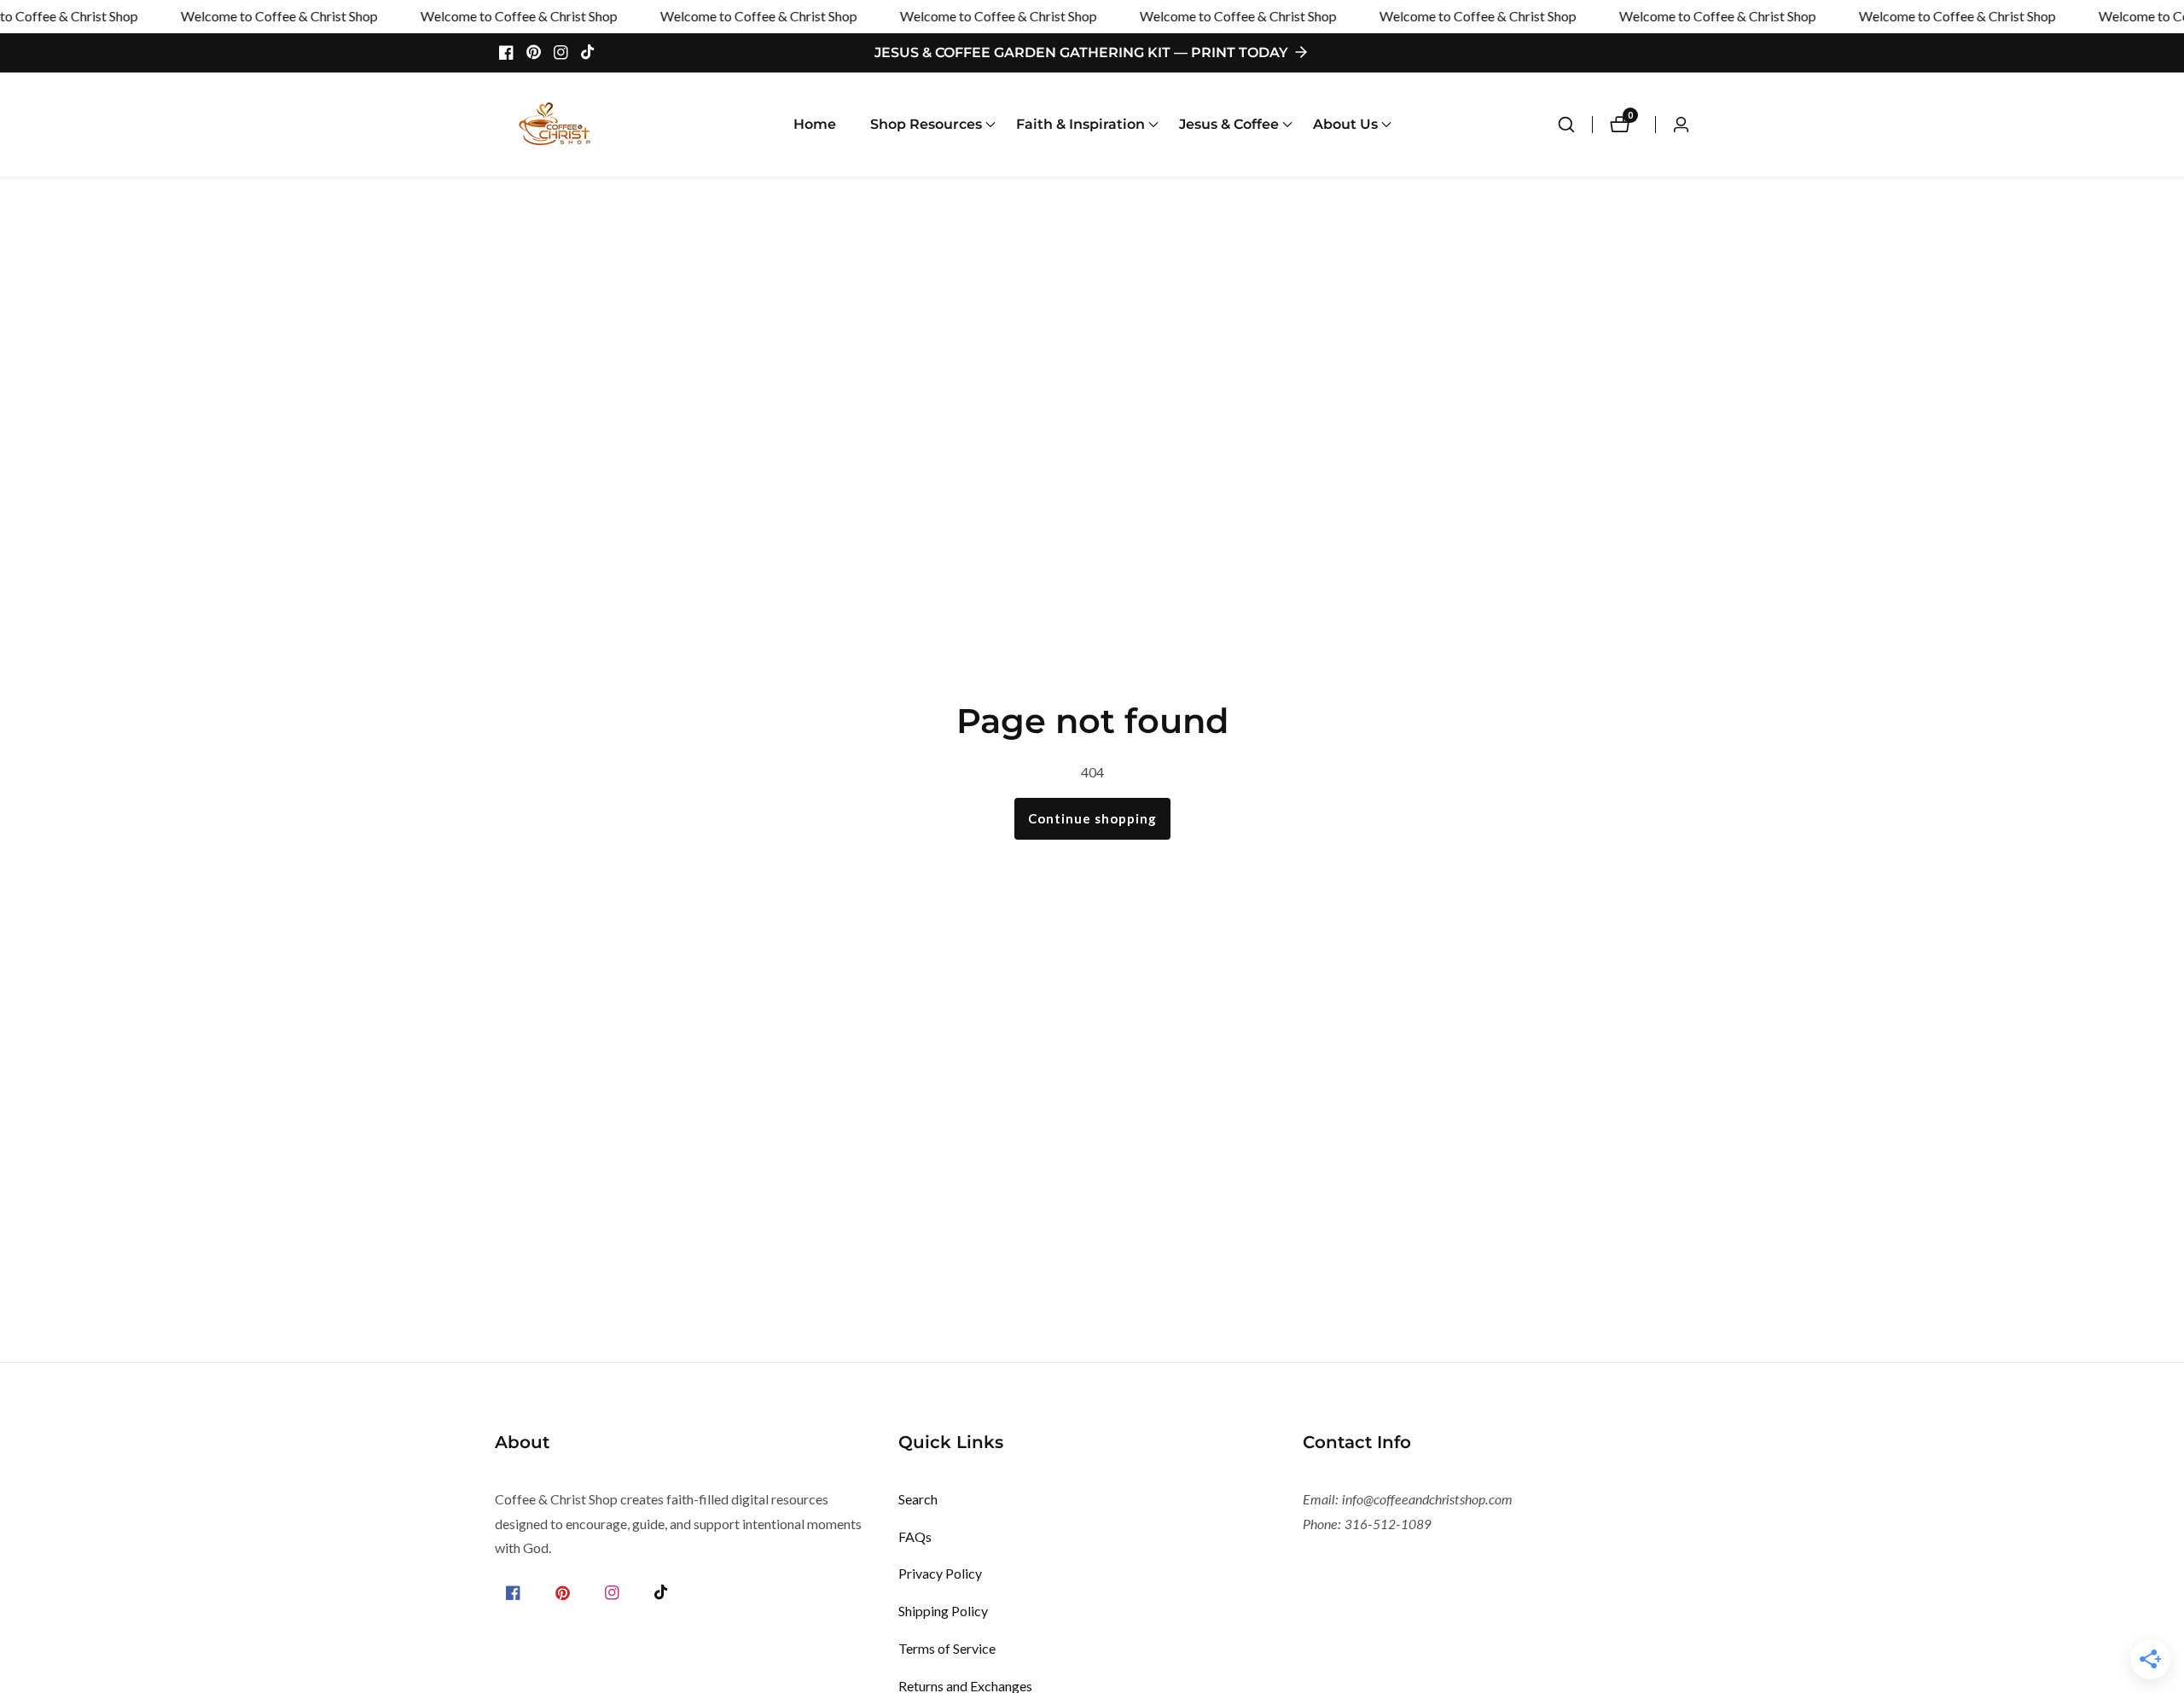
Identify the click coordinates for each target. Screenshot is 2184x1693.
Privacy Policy (940, 1573)
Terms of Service (947, 1648)
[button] (926, 125)
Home (815, 124)
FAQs (915, 1536)
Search (918, 1499)
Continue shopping (1092, 818)
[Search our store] (1575, 125)
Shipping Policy (943, 1611)
